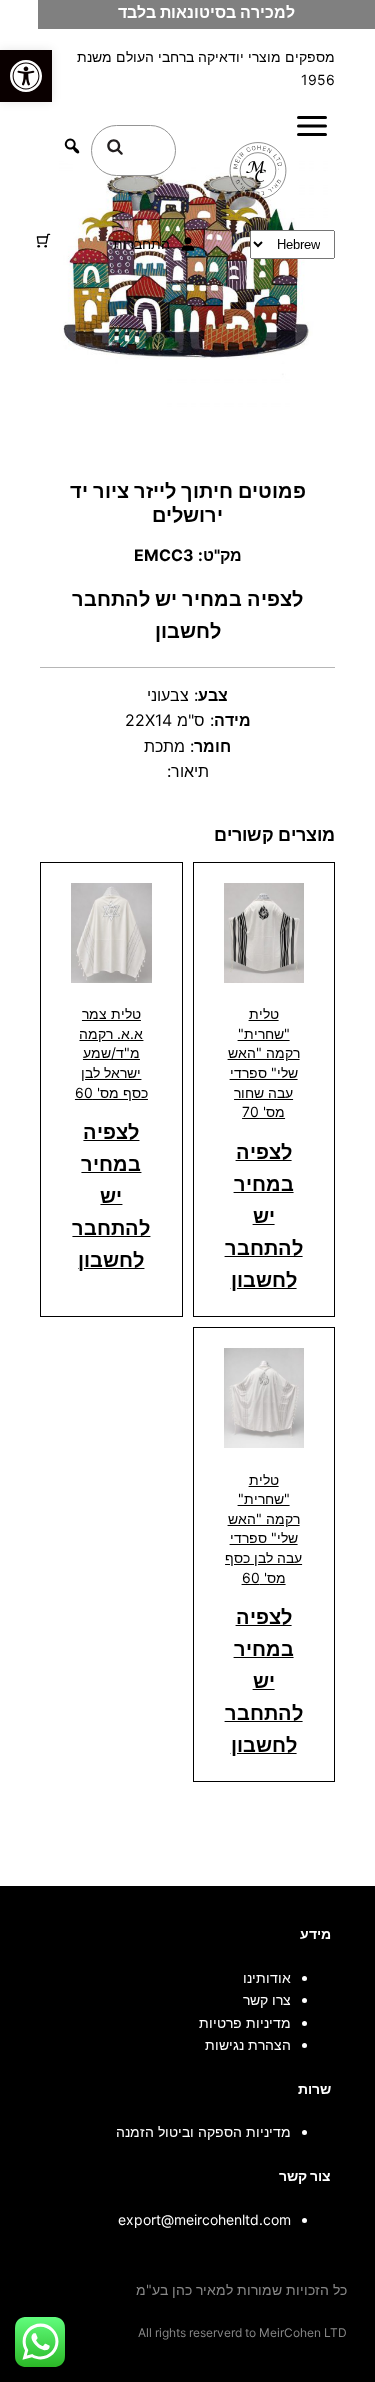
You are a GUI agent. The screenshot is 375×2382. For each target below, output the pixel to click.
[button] (26, 76)
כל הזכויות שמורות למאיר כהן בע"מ (241, 2289)
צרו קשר (267, 1999)
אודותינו (267, 1977)
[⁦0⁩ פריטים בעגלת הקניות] (43, 240)
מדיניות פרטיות (245, 2022)
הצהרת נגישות (248, 2044)
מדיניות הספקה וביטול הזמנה (203, 2131)
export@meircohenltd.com (204, 2219)
